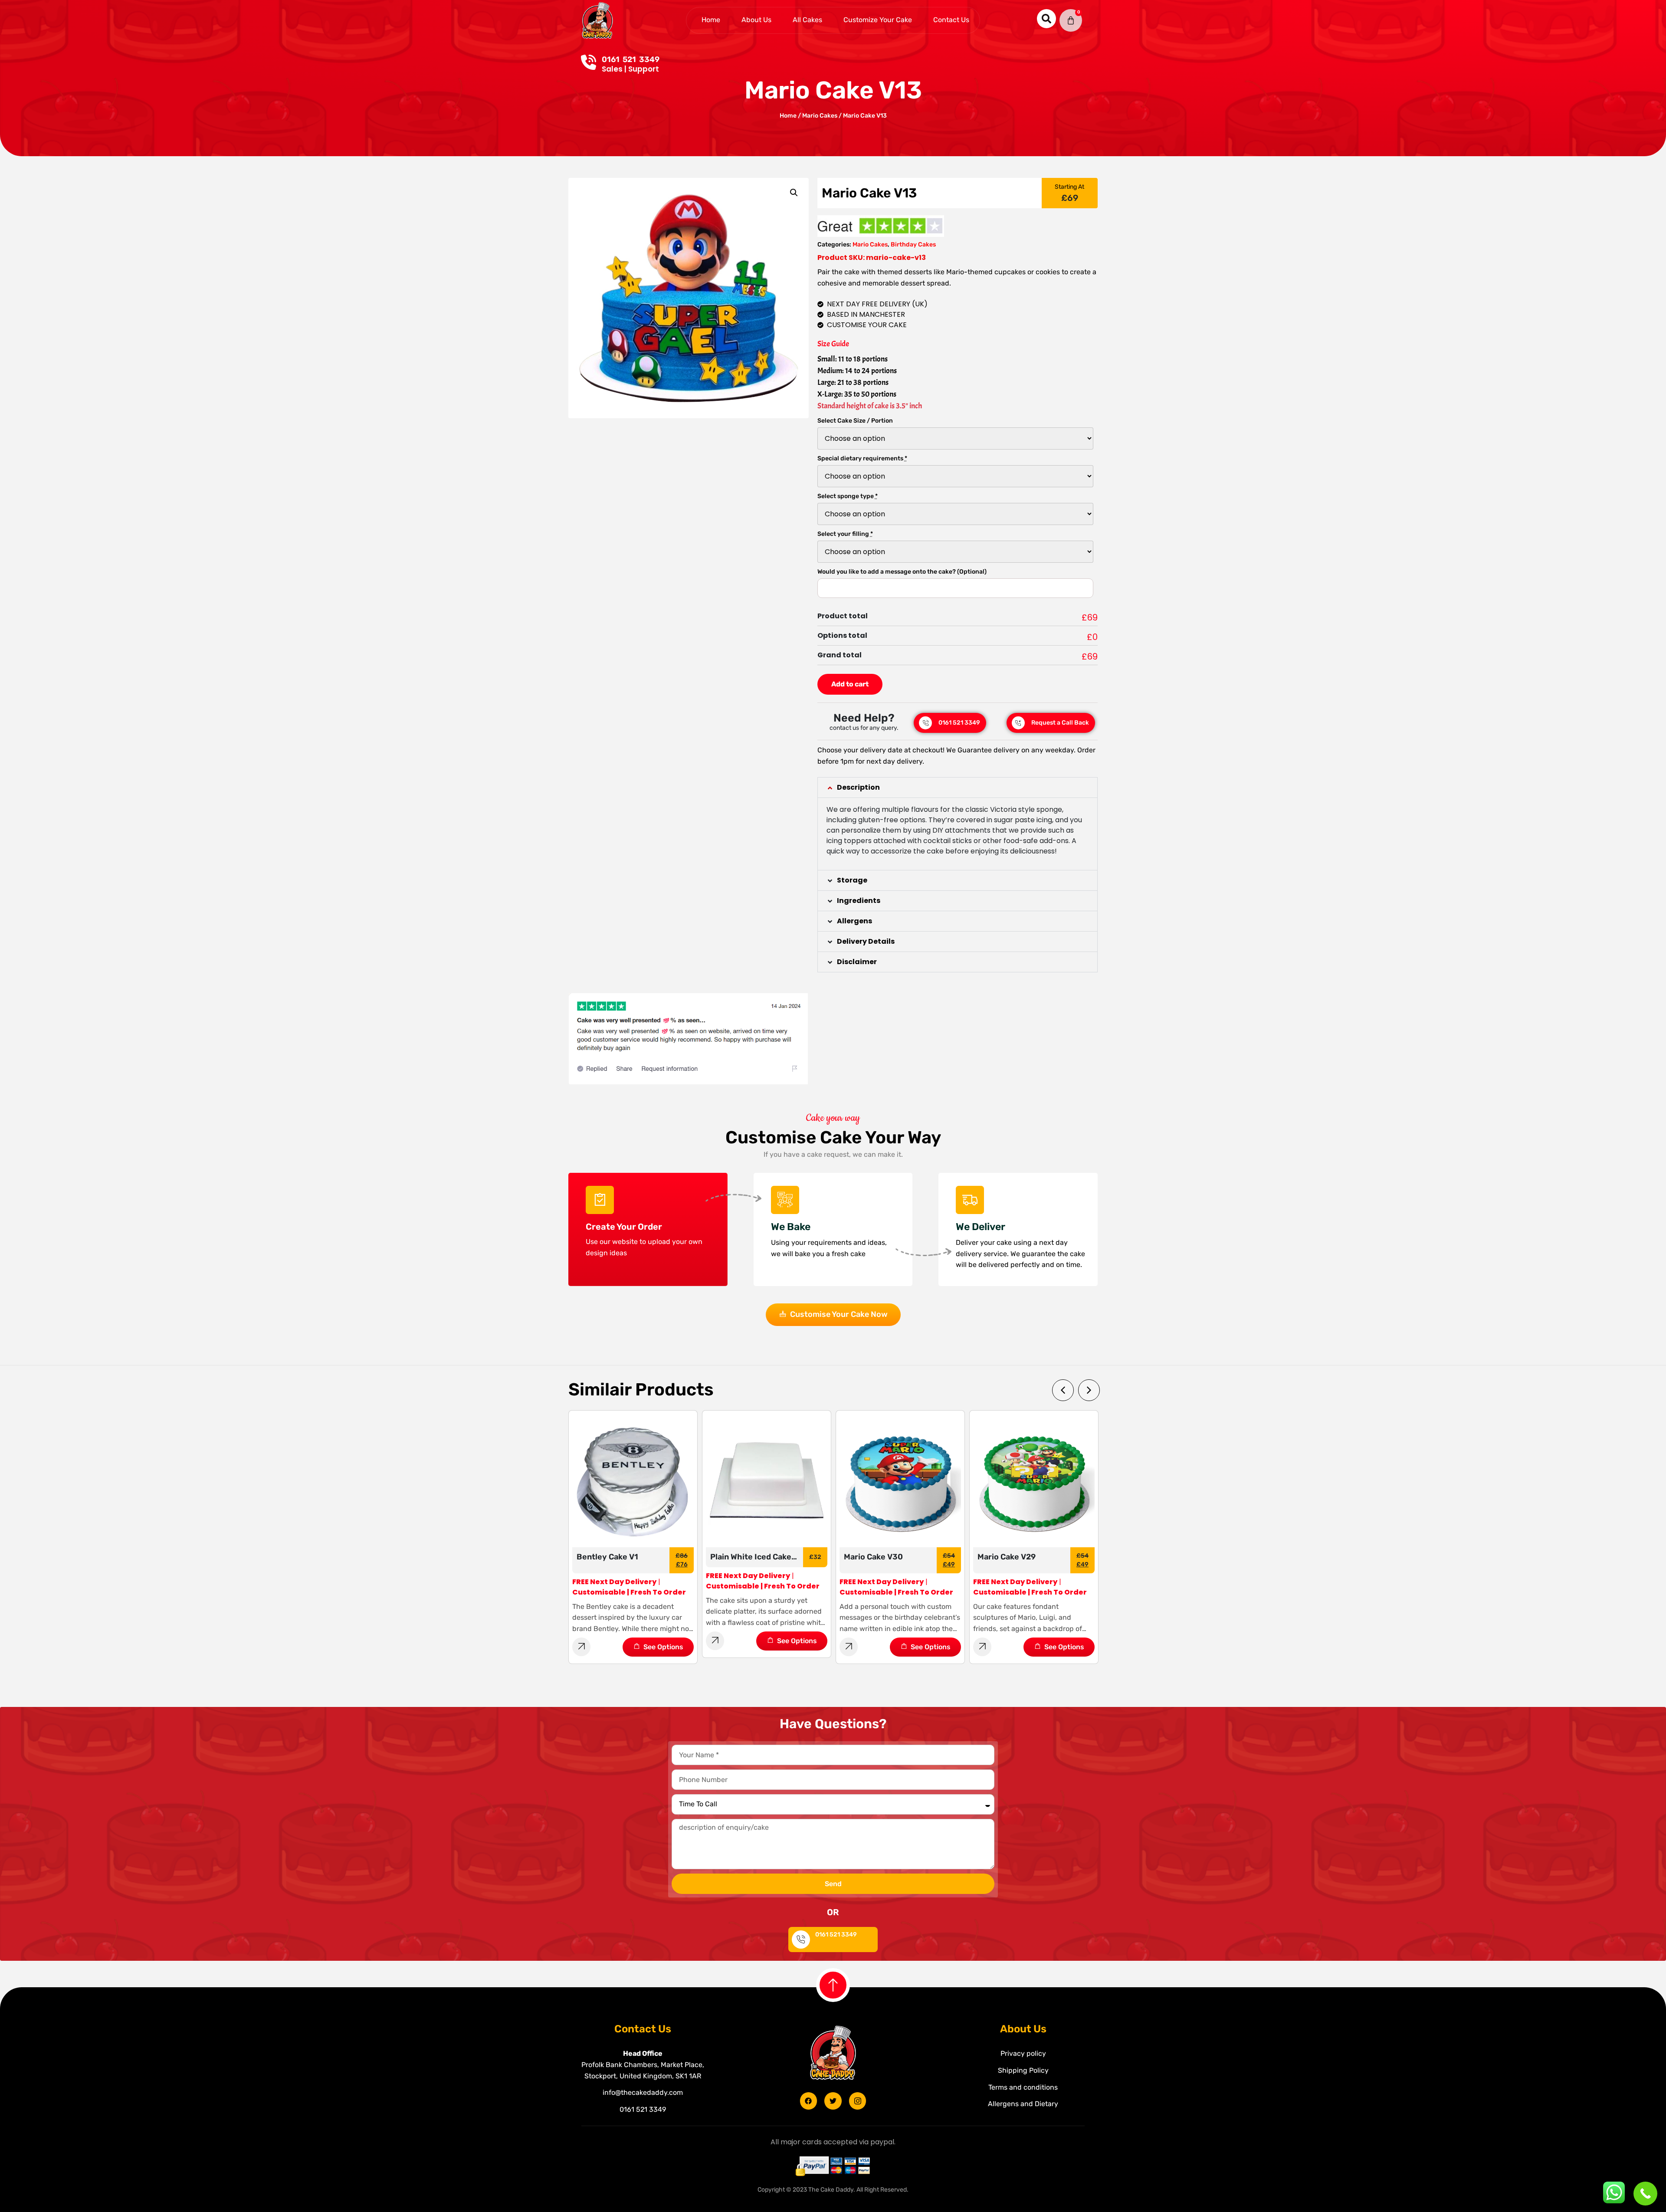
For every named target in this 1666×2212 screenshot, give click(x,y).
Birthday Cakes (913, 245)
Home (711, 20)
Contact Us (951, 20)
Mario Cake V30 (740, 1557)
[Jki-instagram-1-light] (858, 2101)
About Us (756, 20)
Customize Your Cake (878, 20)
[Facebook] (809, 2101)
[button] (958, 788)
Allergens (854, 921)
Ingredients (859, 901)
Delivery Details (866, 941)
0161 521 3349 (631, 59)
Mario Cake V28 (1007, 1557)
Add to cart (850, 684)
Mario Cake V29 (873, 1557)
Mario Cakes (820, 116)
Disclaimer (857, 962)
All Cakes (807, 20)
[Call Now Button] (1645, 2194)
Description (858, 787)
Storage (852, 880)
